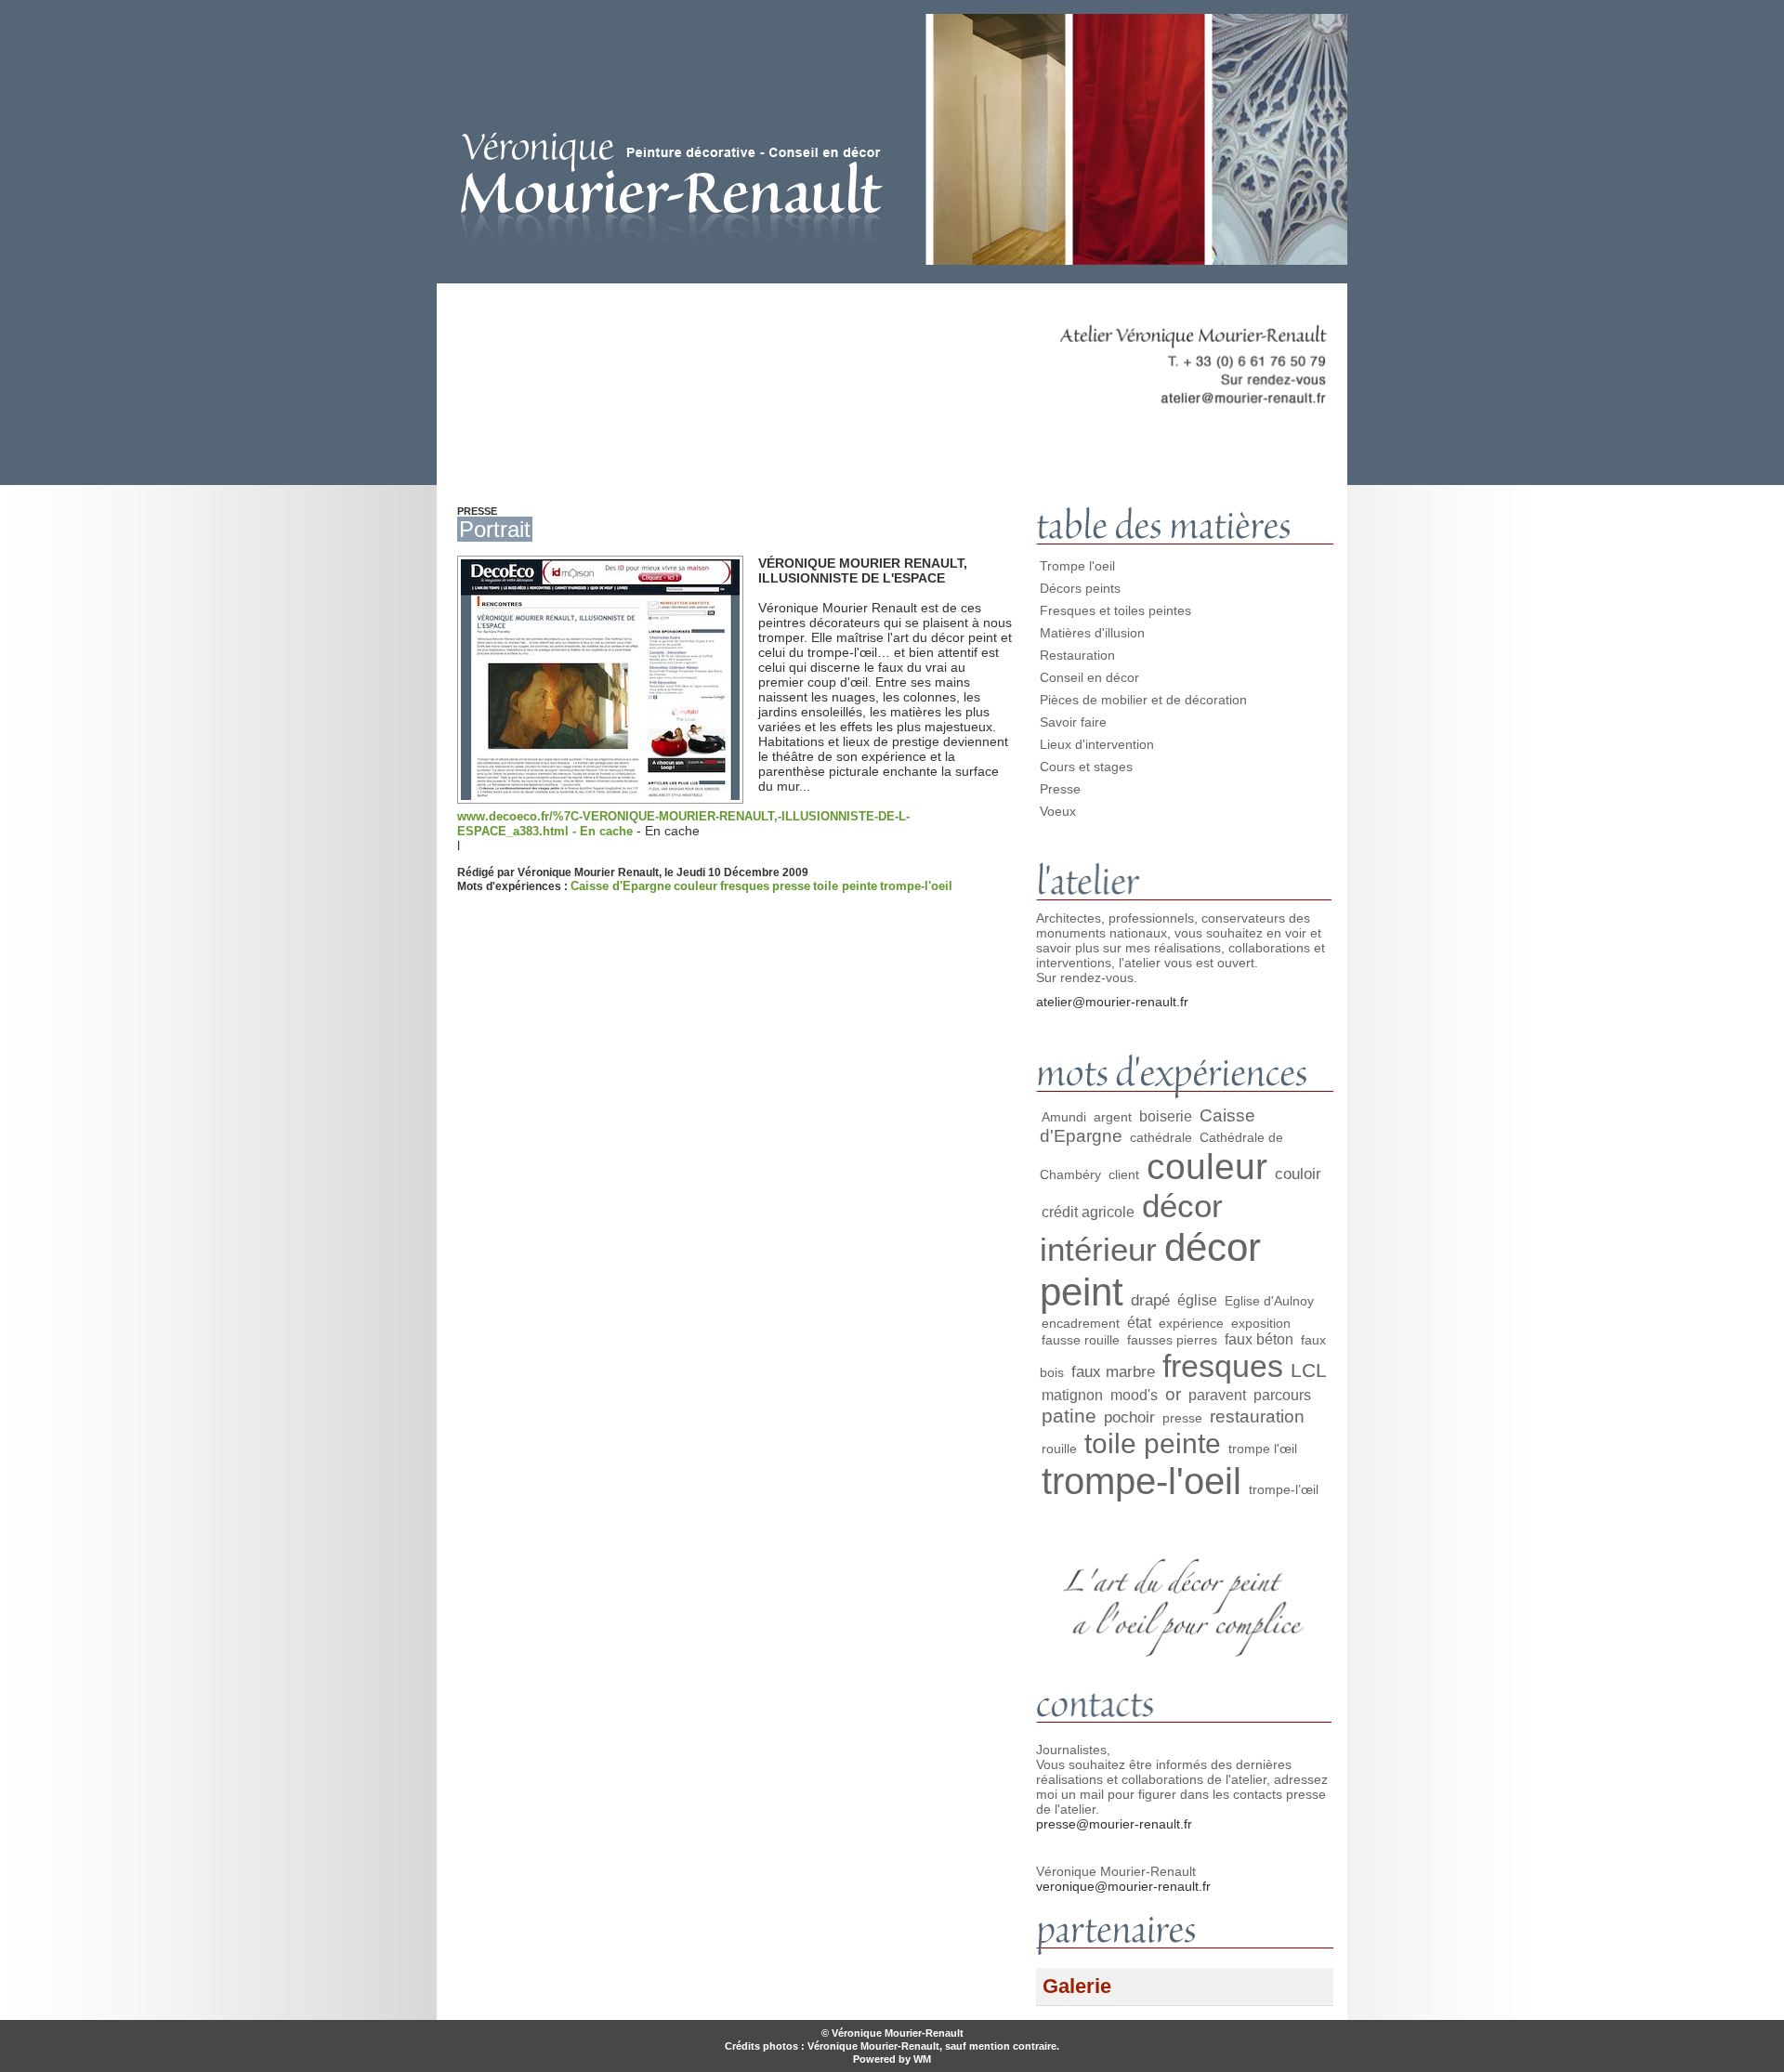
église (1197, 1300)
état (1139, 1323)
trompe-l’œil (1284, 1489)
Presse (1060, 789)
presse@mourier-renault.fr (1114, 1824)
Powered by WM (892, 2059)
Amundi (1064, 1117)
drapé (1150, 1300)
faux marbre (1113, 1371)
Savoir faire (1073, 722)
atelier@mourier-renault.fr (1112, 1002)
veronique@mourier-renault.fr (1123, 1886)
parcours (1282, 1395)
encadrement (1081, 1323)
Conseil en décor (1089, 677)
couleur (695, 886)
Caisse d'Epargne (621, 886)
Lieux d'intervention (1097, 744)
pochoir (1129, 1417)
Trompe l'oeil (1077, 566)
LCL (1309, 1370)
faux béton (1259, 1339)
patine (1069, 1416)
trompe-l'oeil (916, 886)
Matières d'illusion (1092, 633)
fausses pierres (1172, 1340)
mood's (1134, 1395)
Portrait (495, 529)
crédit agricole (1088, 1212)
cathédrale (1161, 1137)
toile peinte (845, 886)
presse (791, 886)
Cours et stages (1086, 767)
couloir (1298, 1174)
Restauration (1077, 655)
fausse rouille (1081, 1340)
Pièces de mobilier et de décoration (1143, 700)
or (1173, 1394)
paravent (1217, 1395)
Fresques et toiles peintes (1115, 610)
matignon (1072, 1395)
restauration (1257, 1416)
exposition (1261, 1323)
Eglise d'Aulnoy (1269, 1301)
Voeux (1058, 811)
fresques (745, 886)
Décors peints (1080, 588)
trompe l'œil (1263, 1449)
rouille (1059, 1449)
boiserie (1166, 1116)
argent (1113, 1117)
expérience (1191, 1323)
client (1124, 1174)
